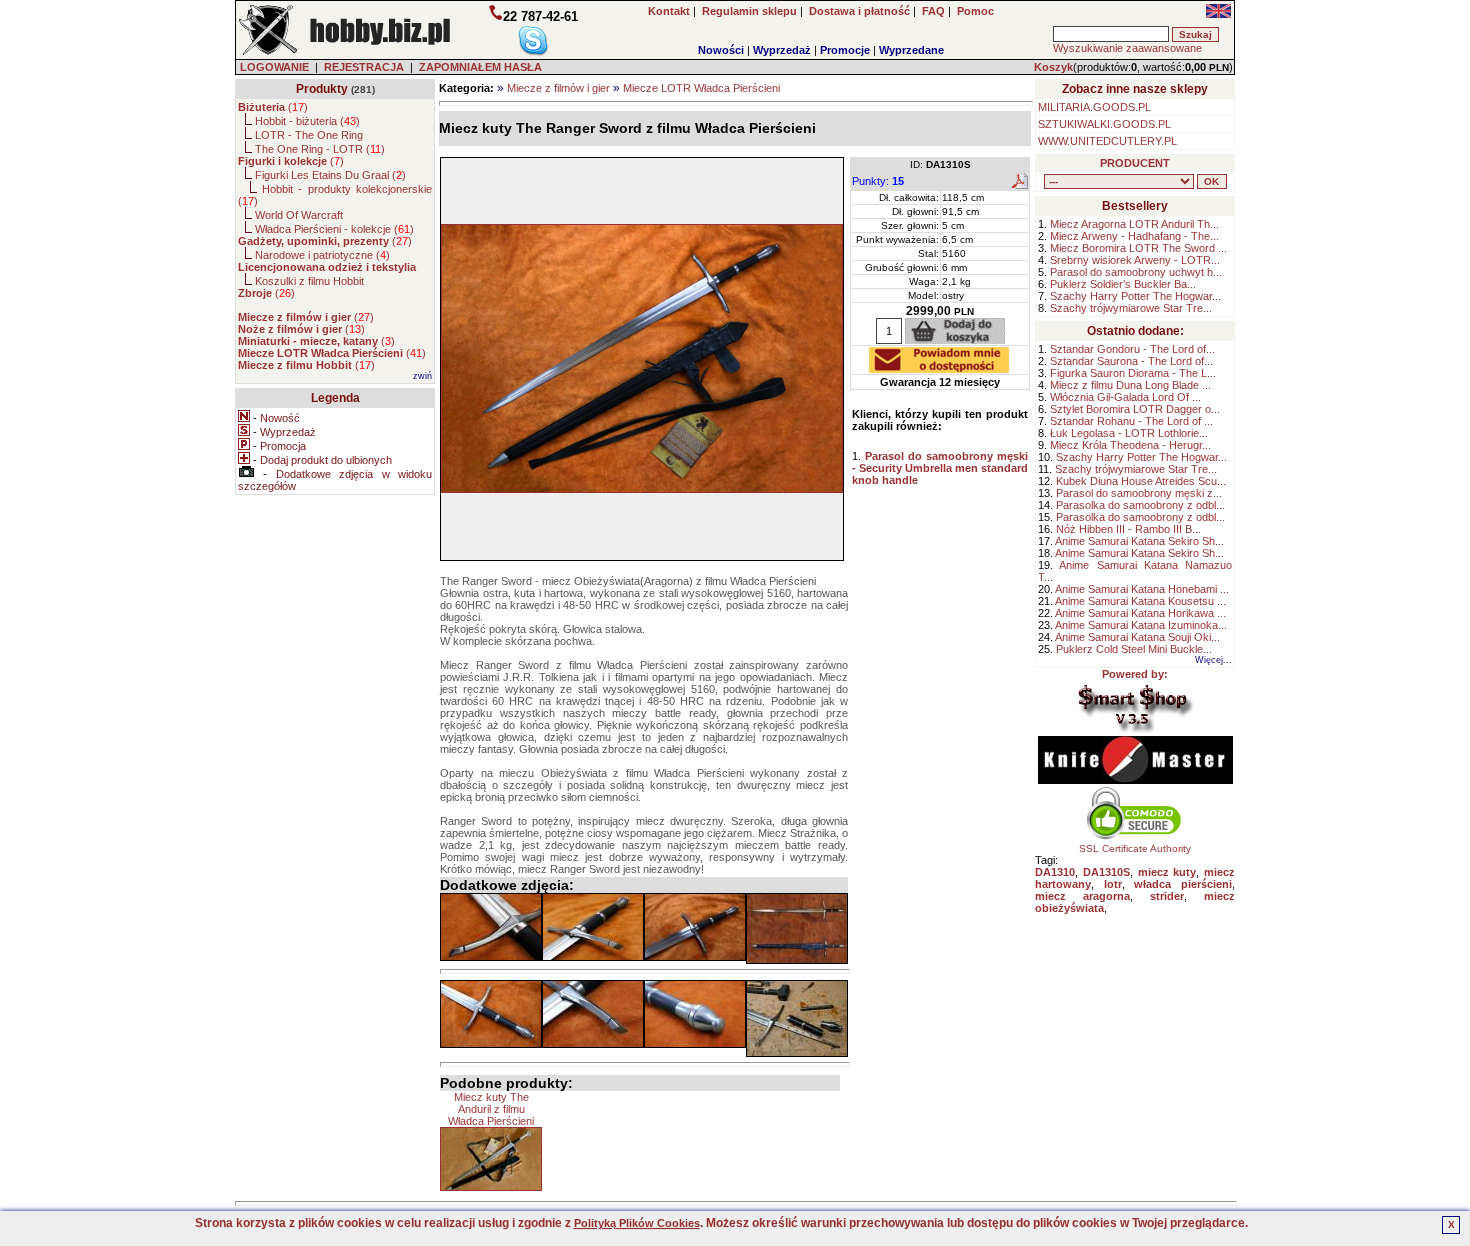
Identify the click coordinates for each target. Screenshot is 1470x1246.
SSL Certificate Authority (1135, 848)
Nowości (721, 50)
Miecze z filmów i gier (558, 88)
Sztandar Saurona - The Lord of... (1131, 361)
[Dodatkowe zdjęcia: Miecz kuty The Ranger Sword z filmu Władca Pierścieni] (491, 927)
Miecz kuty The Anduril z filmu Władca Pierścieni (491, 1109)
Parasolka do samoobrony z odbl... (1140, 505)
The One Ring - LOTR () (320, 149)
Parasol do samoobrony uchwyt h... (1136, 272)
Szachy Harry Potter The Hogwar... (1135, 296)
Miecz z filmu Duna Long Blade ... (1130, 385)
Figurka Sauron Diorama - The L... (1133, 373)
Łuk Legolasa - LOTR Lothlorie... (1129, 433)
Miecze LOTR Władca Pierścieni (701, 88)
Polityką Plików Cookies (637, 1223)
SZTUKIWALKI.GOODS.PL (1104, 124)
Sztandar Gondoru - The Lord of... (1132, 349)
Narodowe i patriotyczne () (322, 255)
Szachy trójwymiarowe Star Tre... (1131, 308)
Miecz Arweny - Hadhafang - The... (1134, 236)
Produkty (322, 89)
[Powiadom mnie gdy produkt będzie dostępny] (939, 367)
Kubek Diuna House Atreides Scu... (1141, 481)
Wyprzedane (911, 50)
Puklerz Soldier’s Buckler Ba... (1123, 284)
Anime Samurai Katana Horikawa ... (1140, 613)
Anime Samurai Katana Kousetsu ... (1140, 601)
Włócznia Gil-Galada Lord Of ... (1125, 397)
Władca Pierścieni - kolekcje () (334, 229)
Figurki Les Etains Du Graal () (330, 175)
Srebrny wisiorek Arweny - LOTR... (1135, 260)
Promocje (845, 50)
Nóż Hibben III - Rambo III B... (1128, 529)
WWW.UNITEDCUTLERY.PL (1107, 141)
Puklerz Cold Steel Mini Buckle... (1134, 649)
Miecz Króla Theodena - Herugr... (1130, 445)
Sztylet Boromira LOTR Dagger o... (1135, 409)
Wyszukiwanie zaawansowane (1127, 48)
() (273, 107)
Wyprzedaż (782, 50)
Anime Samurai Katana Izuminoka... (1141, 625)
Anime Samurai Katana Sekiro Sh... (1139, 541)
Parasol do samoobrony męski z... (1139, 493)
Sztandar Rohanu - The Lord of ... (1131, 421)
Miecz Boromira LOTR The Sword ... (1138, 248)
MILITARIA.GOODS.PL (1094, 107)
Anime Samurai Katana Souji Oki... (1137, 637)
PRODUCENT (1135, 163)
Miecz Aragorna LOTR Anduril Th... (1134, 224)
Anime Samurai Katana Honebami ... (1142, 589)
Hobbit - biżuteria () (307, 121)
